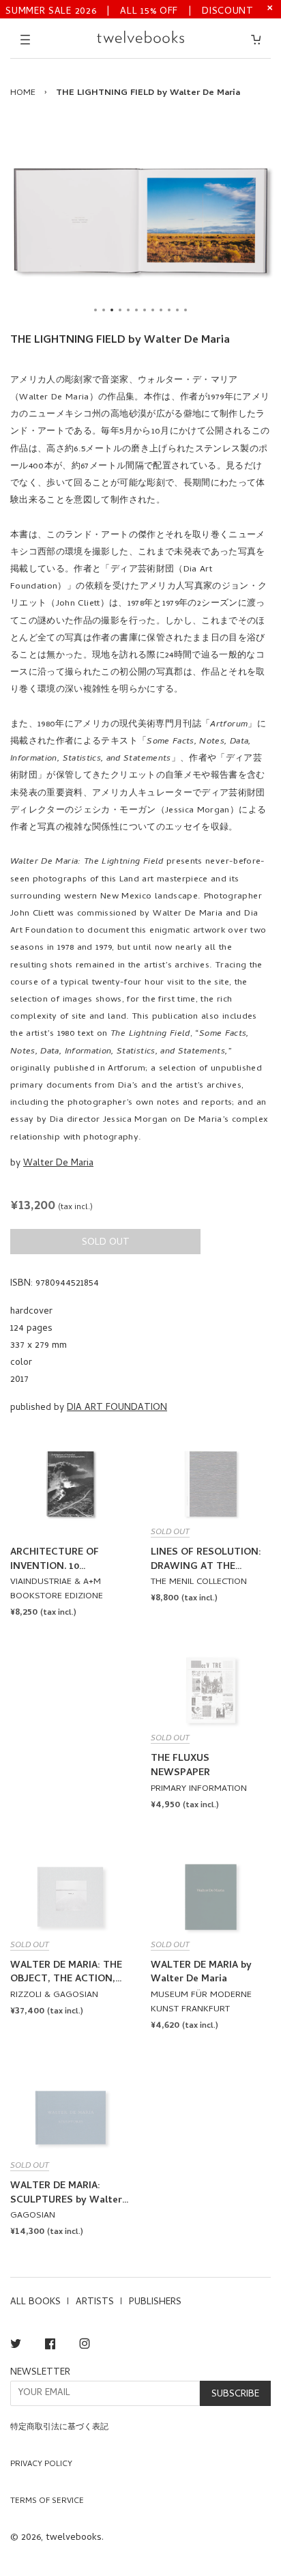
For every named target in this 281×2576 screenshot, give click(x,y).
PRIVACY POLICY (41, 2465)
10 (169, 310)
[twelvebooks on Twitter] (16, 2346)
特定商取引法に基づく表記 (59, 2428)
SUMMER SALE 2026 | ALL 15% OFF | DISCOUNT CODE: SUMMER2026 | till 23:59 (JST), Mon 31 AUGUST (130, 11)
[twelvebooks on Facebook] (50, 2346)
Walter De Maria (58, 1164)
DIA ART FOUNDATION (117, 1408)
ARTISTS (95, 2303)
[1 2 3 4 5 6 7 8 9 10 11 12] (140, 221)
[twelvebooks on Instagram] (85, 2346)
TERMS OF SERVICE (47, 2502)
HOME (23, 93)
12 (186, 310)
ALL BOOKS (35, 2303)
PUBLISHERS (155, 2303)
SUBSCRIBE (235, 2395)
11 (177, 310)
